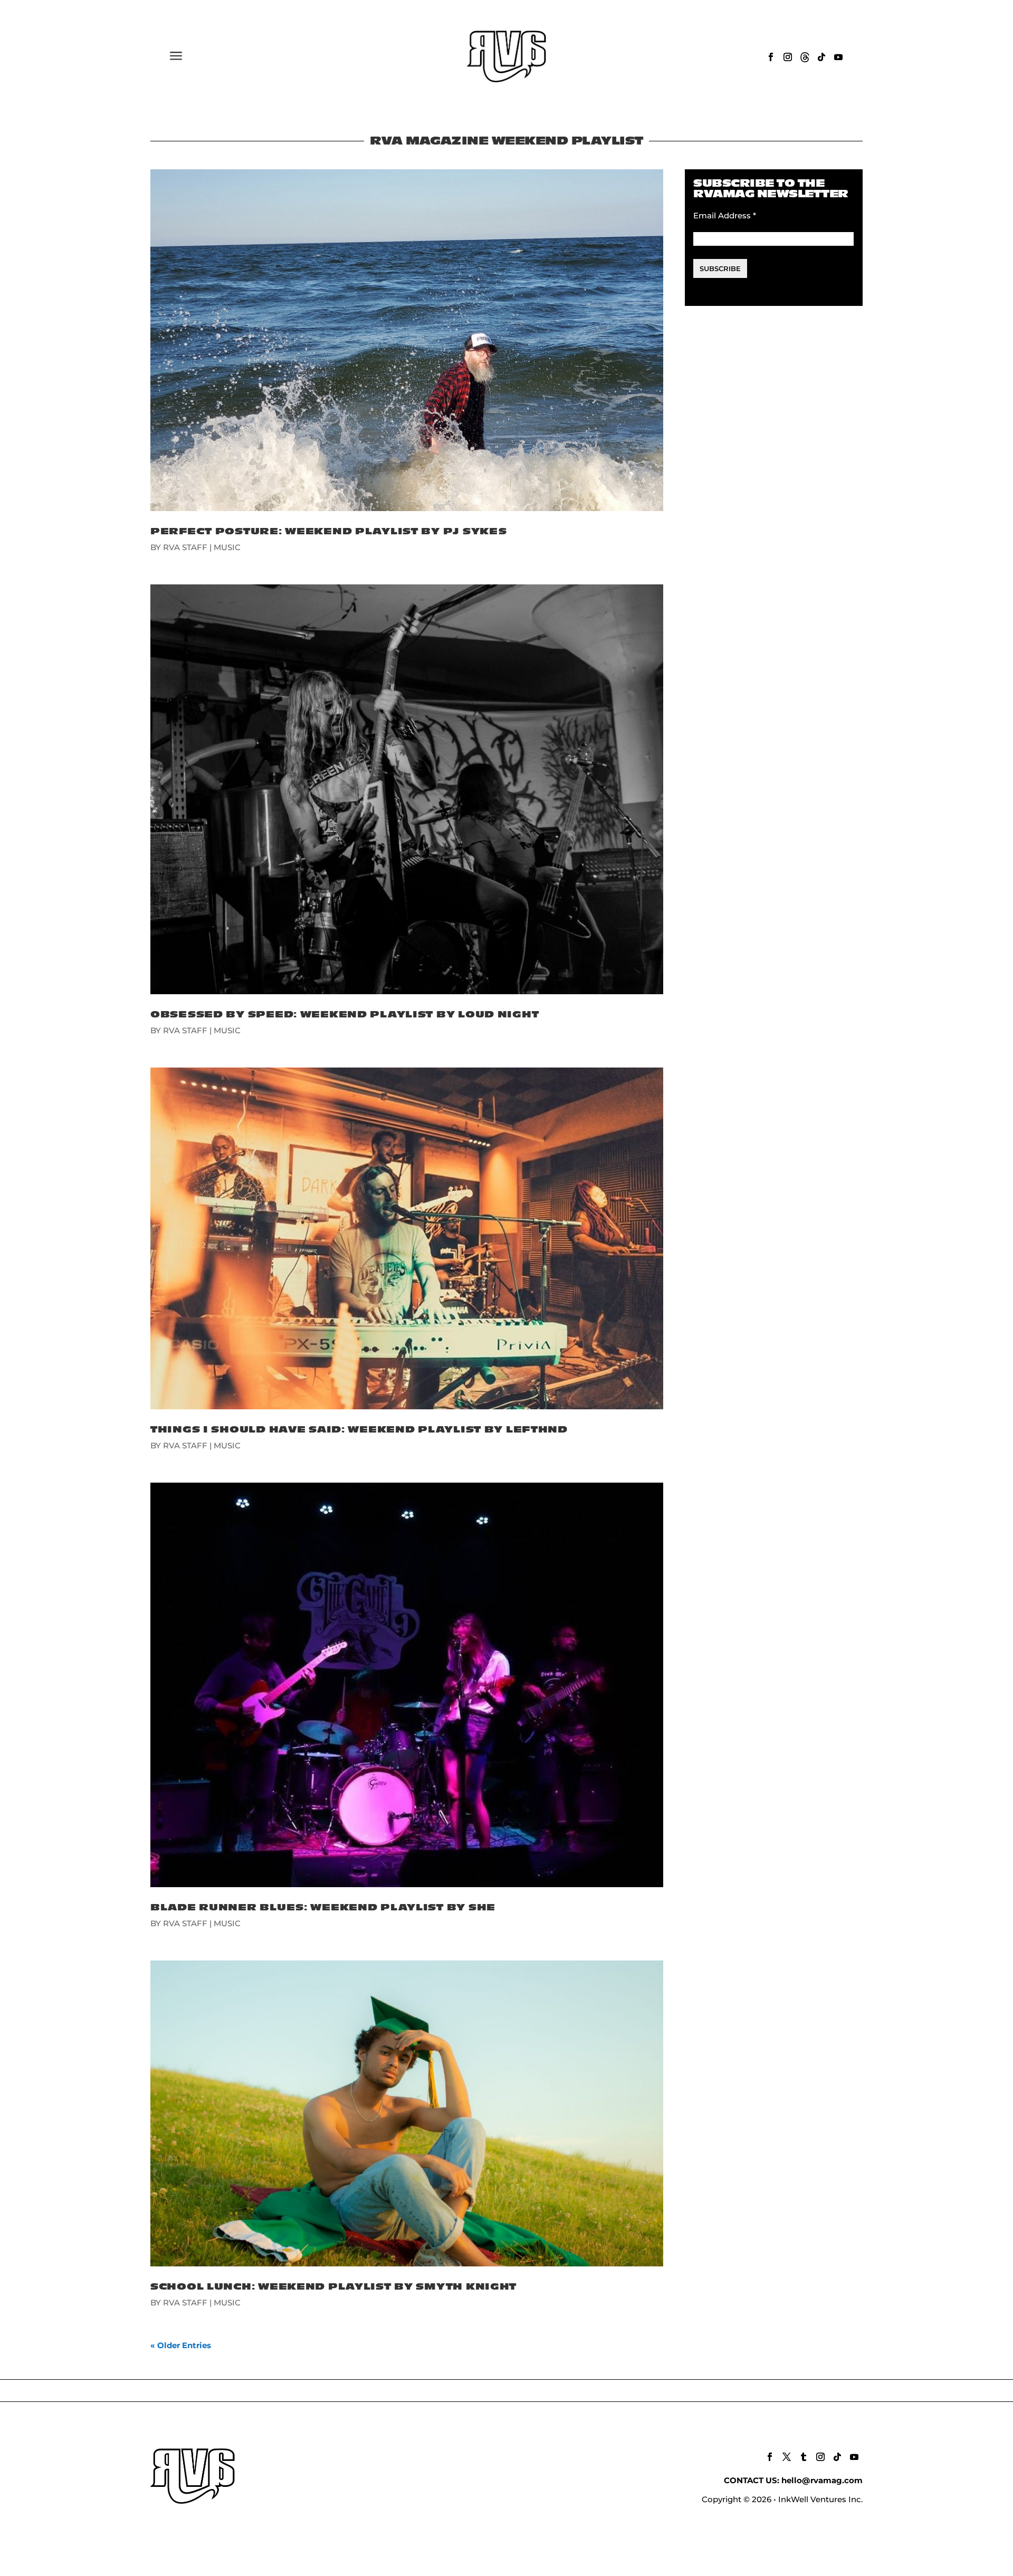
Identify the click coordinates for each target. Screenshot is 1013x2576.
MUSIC (227, 547)
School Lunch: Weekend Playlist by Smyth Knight (333, 2287)
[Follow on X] (787, 2457)
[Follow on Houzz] (805, 57)
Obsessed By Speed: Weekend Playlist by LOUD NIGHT (345, 1015)
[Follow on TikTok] (821, 57)
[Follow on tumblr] (804, 2457)
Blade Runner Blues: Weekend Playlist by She (323, 1907)
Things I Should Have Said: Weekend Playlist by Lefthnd (359, 1430)
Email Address (725, 215)
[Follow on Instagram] (788, 57)
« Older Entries (181, 2345)
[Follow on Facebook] (771, 57)
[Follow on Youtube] (838, 57)
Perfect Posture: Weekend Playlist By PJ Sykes (328, 531)
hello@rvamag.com (822, 2480)
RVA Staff (185, 547)
